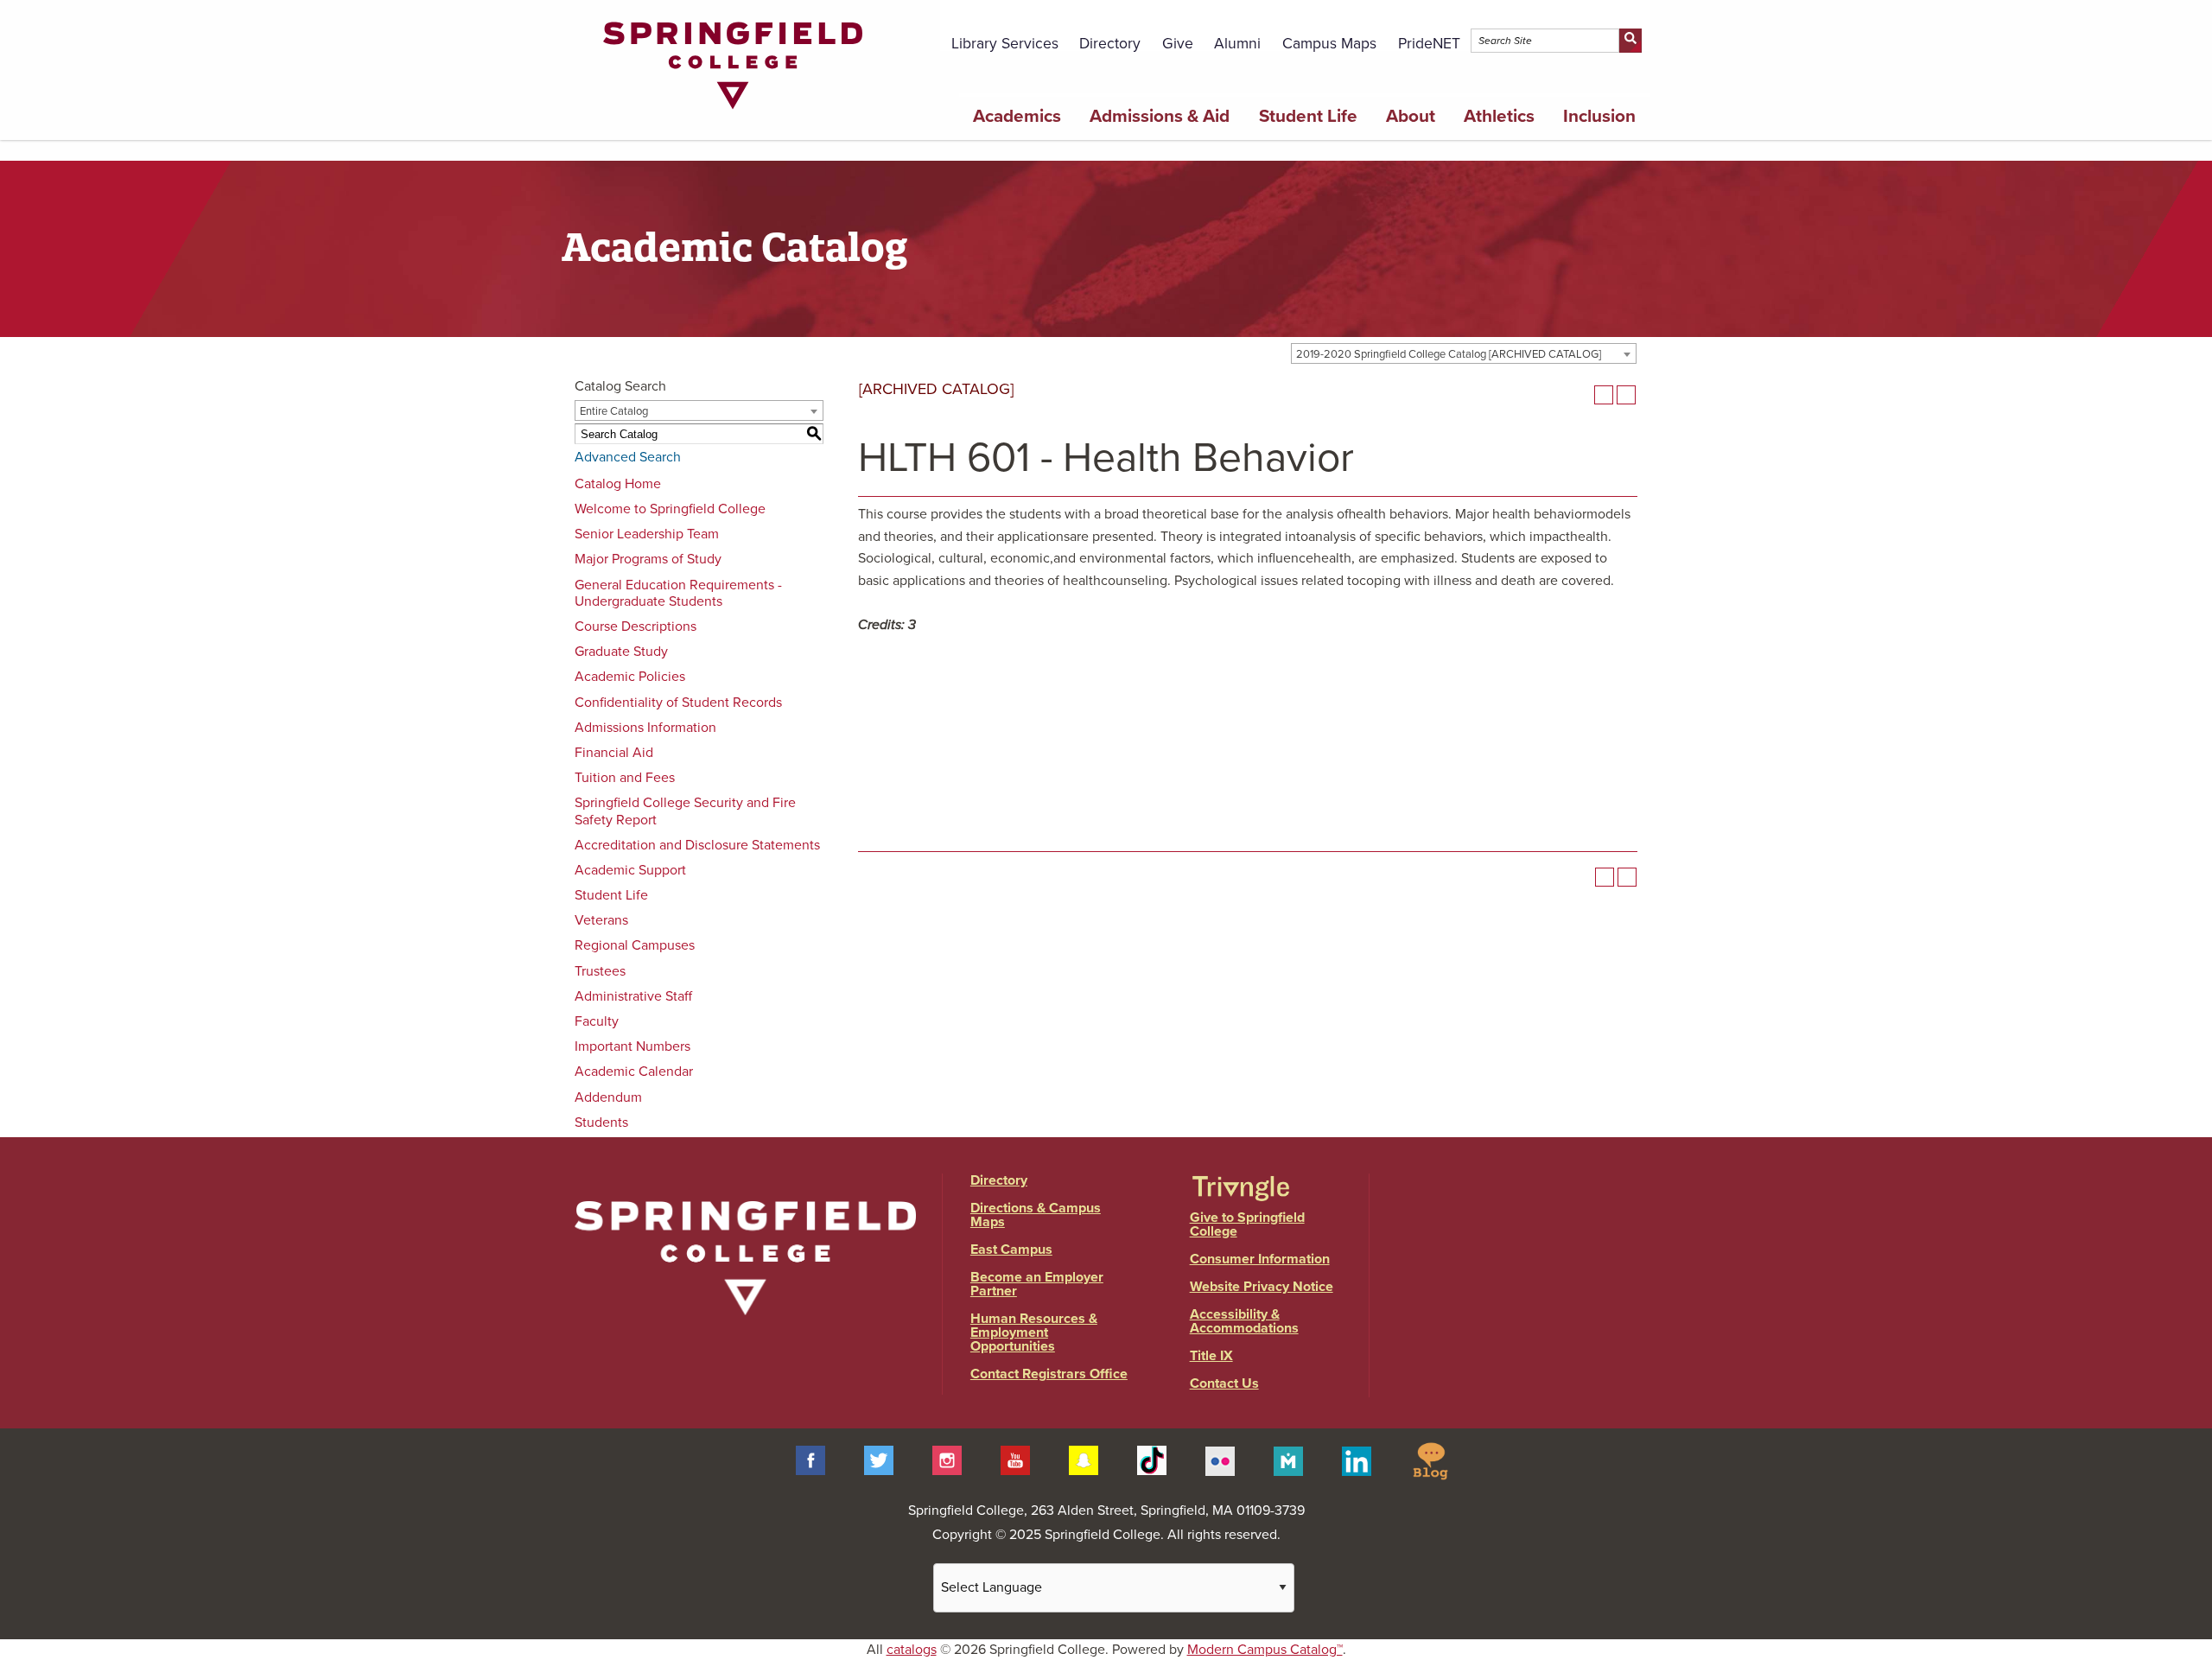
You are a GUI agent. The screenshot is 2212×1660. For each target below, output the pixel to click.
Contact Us (1224, 1383)
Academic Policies (630, 677)
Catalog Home (618, 484)
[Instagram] (947, 1460)
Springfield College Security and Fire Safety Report (685, 811)
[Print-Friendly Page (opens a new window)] (1604, 395)
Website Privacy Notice (1262, 1287)
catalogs (912, 1650)
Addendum (608, 1097)
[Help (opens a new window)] (1626, 395)
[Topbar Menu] (1640, 20)
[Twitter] (879, 1460)
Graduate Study (621, 652)
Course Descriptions (636, 626)
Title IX (1211, 1356)
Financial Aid (614, 753)
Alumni (1237, 44)
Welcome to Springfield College (670, 509)
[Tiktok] (1152, 1460)
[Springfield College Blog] (1430, 1460)
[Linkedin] (1357, 1460)
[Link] (733, 113)
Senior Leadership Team (647, 534)
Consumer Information (1260, 1259)
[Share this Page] (1581, 395)
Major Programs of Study (648, 559)
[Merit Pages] (1288, 1460)
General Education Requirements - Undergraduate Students (678, 593)
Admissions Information (645, 728)
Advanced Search (628, 457)
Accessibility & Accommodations (1244, 1321)
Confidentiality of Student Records (678, 703)
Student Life (1308, 116)
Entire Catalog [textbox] (614, 411)
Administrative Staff (633, 996)
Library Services (1005, 44)
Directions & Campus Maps (1036, 1215)
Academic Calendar (634, 1072)
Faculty (597, 1021)
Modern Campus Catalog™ (1265, 1650)
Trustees (600, 971)
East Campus (1011, 1250)
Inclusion (1599, 116)
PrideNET (1429, 44)
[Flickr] (1220, 1460)
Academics (1017, 116)
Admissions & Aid (1160, 116)
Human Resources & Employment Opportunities (1034, 1332)
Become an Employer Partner (1037, 1284)
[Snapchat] (1084, 1460)
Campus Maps (1329, 44)
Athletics (1499, 116)
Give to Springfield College (1247, 1224)
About (1411, 116)
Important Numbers (632, 1046)
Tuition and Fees (625, 778)
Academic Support (630, 870)
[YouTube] (1015, 1460)
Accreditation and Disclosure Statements (697, 845)
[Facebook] (810, 1460)
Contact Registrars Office (1049, 1374)
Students (601, 1123)
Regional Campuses (635, 945)
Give (1178, 44)
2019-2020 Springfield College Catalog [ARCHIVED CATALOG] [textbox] (1449, 354)
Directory (1110, 44)
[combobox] (1464, 353)
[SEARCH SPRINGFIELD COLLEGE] (1630, 41)
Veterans (601, 920)
